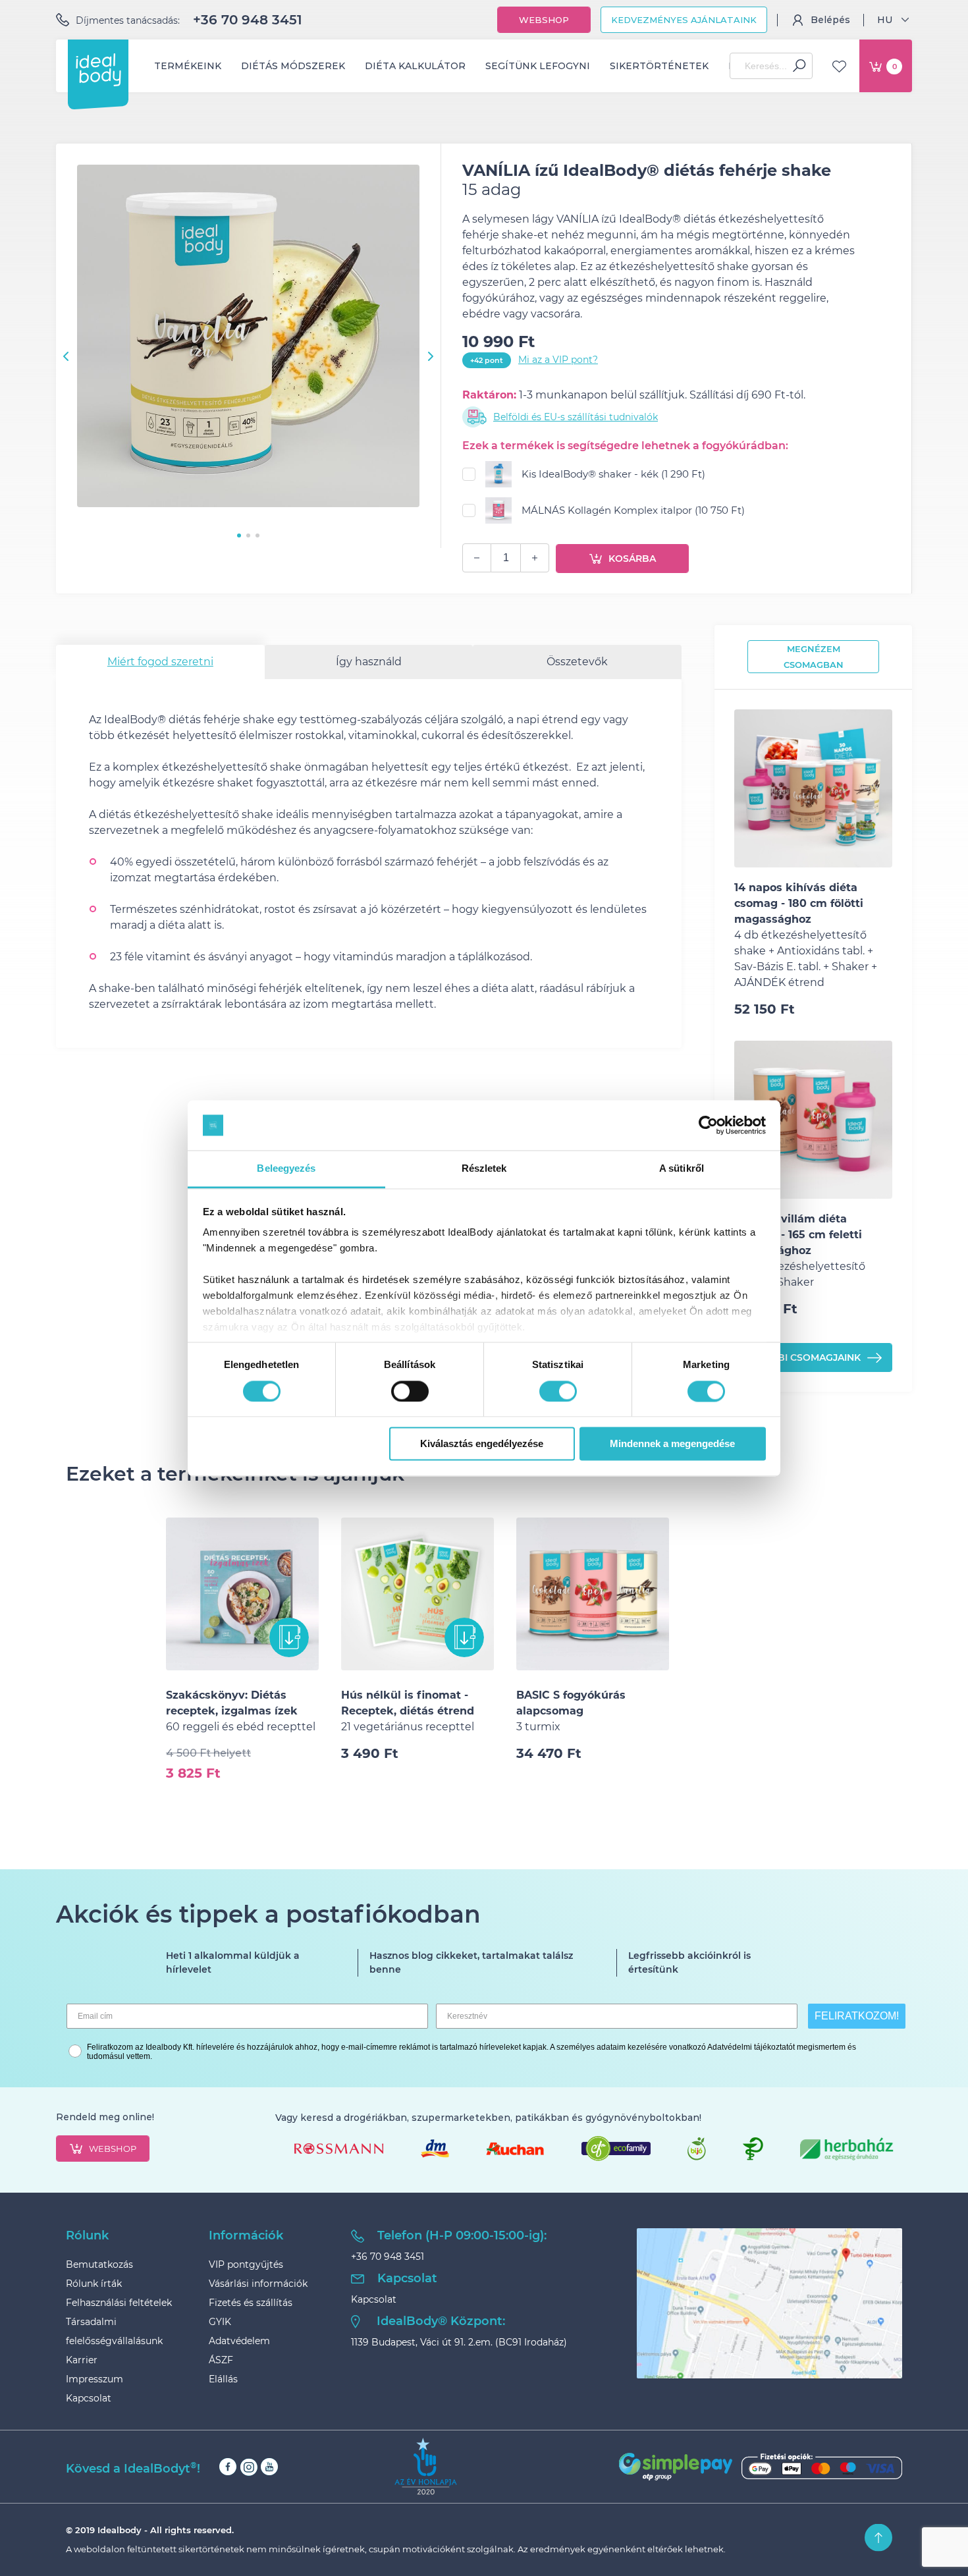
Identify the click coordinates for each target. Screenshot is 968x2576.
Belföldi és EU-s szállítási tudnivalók (576, 417)
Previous (66, 356)
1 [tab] (239, 535)
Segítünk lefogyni (538, 66)
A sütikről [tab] (682, 1169)
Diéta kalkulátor (415, 66)
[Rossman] (339, 2149)
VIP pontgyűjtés (246, 2264)
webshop (113, 2149)
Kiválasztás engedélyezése (482, 1444)
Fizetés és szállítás (251, 2303)
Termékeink (188, 66)
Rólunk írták (94, 2284)
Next (431, 356)
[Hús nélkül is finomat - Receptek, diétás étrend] (417, 1594)
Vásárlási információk (258, 2284)
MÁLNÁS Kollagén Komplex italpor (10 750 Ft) (633, 510)
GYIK (220, 2322)
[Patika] (753, 2149)
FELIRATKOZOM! (857, 2016)
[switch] (410, 1391)
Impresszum (94, 2379)
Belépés (830, 20)
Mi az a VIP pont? (558, 360)
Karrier (82, 2360)
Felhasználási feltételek (119, 2303)
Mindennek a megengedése (672, 1444)
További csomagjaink (803, 1357)
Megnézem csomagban (814, 657)
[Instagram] (249, 2467)
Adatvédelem (239, 2341)
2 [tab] (248, 535)
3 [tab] (257, 535)
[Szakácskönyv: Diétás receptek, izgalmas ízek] (242, 1594)
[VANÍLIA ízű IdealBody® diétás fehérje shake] (248, 338)
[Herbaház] (847, 2149)
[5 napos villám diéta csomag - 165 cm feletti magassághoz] (813, 1120)
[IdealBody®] (98, 70)
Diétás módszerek (293, 66)
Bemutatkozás (99, 2264)
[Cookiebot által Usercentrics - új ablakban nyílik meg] (708, 1125)
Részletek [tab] (484, 1169)
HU (885, 20)
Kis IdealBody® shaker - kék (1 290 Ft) (613, 474)
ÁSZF (221, 2360)
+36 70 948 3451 (248, 20)
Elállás (223, 2379)
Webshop (544, 20)
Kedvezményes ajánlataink (684, 20)
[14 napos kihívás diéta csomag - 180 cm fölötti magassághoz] (813, 788)
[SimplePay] (761, 2467)
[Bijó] (697, 2149)
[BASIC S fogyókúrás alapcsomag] (593, 1594)
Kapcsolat (89, 2398)
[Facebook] (228, 2467)
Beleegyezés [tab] (286, 1169)
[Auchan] (515, 2149)
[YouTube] (269, 2467)
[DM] (435, 2149)
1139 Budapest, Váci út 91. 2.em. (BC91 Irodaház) (459, 2342)
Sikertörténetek (659, 66)
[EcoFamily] (616, 2149)
